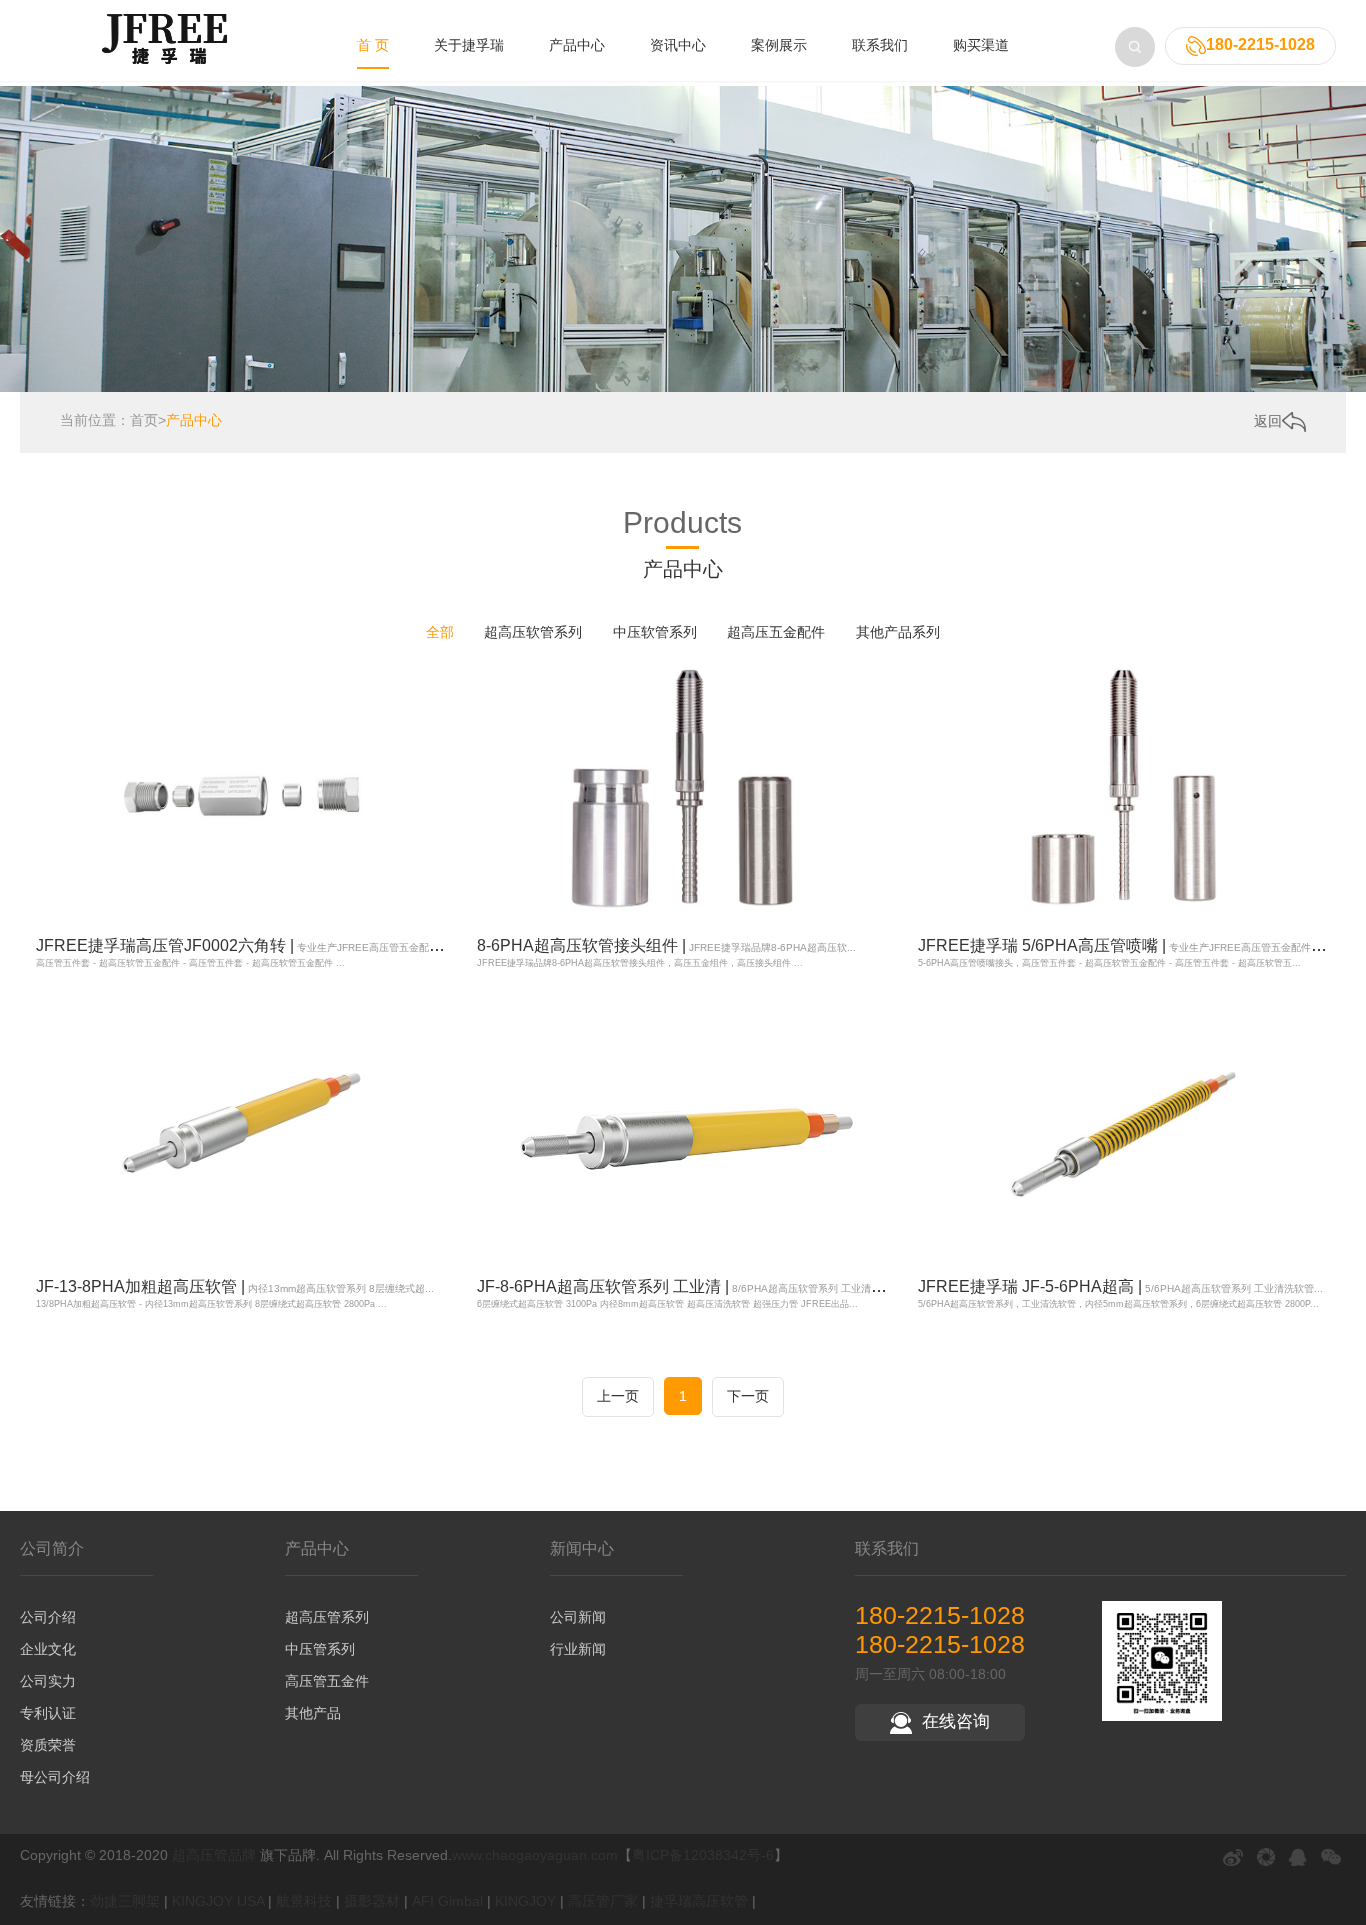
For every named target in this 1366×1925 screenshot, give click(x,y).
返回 (1268, 421)
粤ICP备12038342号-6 (703, 1855)
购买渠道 (981, 45)
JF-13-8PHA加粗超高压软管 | (235, 1286)
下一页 (748, 1396)
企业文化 (48, 1649)
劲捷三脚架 (125, 1901)
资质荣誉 (48, 1745)
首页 (144, 420)
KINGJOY (525, 1901)
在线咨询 (956, 1721)
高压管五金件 (327, 1681)
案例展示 (779, 45)
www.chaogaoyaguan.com (535, 1855)
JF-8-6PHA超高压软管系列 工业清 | (693, 1286)
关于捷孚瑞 (469, 45)
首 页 (373, 45)
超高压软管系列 (533, 632)
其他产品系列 (898, 632)
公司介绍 (48, 1617)
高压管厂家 (603, 1901)
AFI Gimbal (447, 1901)
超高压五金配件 (776, 632)
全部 (440, 632)
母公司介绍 (55, 1777)
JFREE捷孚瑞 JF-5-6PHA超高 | (1120, 1286)
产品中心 (577, 45)
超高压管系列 (327, 1617)
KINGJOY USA (218, 1901)
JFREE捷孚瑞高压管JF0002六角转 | (262, 945)
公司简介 (52, 1548)
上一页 (618, 1396)
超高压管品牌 (214, 1855)
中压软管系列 (655, 632)
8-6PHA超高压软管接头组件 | (666, 945)
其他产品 (313, 1713)
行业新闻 (578, 1649)
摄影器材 (372, 1901)
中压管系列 (320, 1649)
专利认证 (48, 1713)
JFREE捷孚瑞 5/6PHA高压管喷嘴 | (1139, 945)
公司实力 (48, 1681)
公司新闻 (578, 1617)
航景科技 (304, 1901)
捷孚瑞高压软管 (699, 1901)
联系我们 (880, 45)
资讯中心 (678, 45)
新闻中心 (582, 1548)
